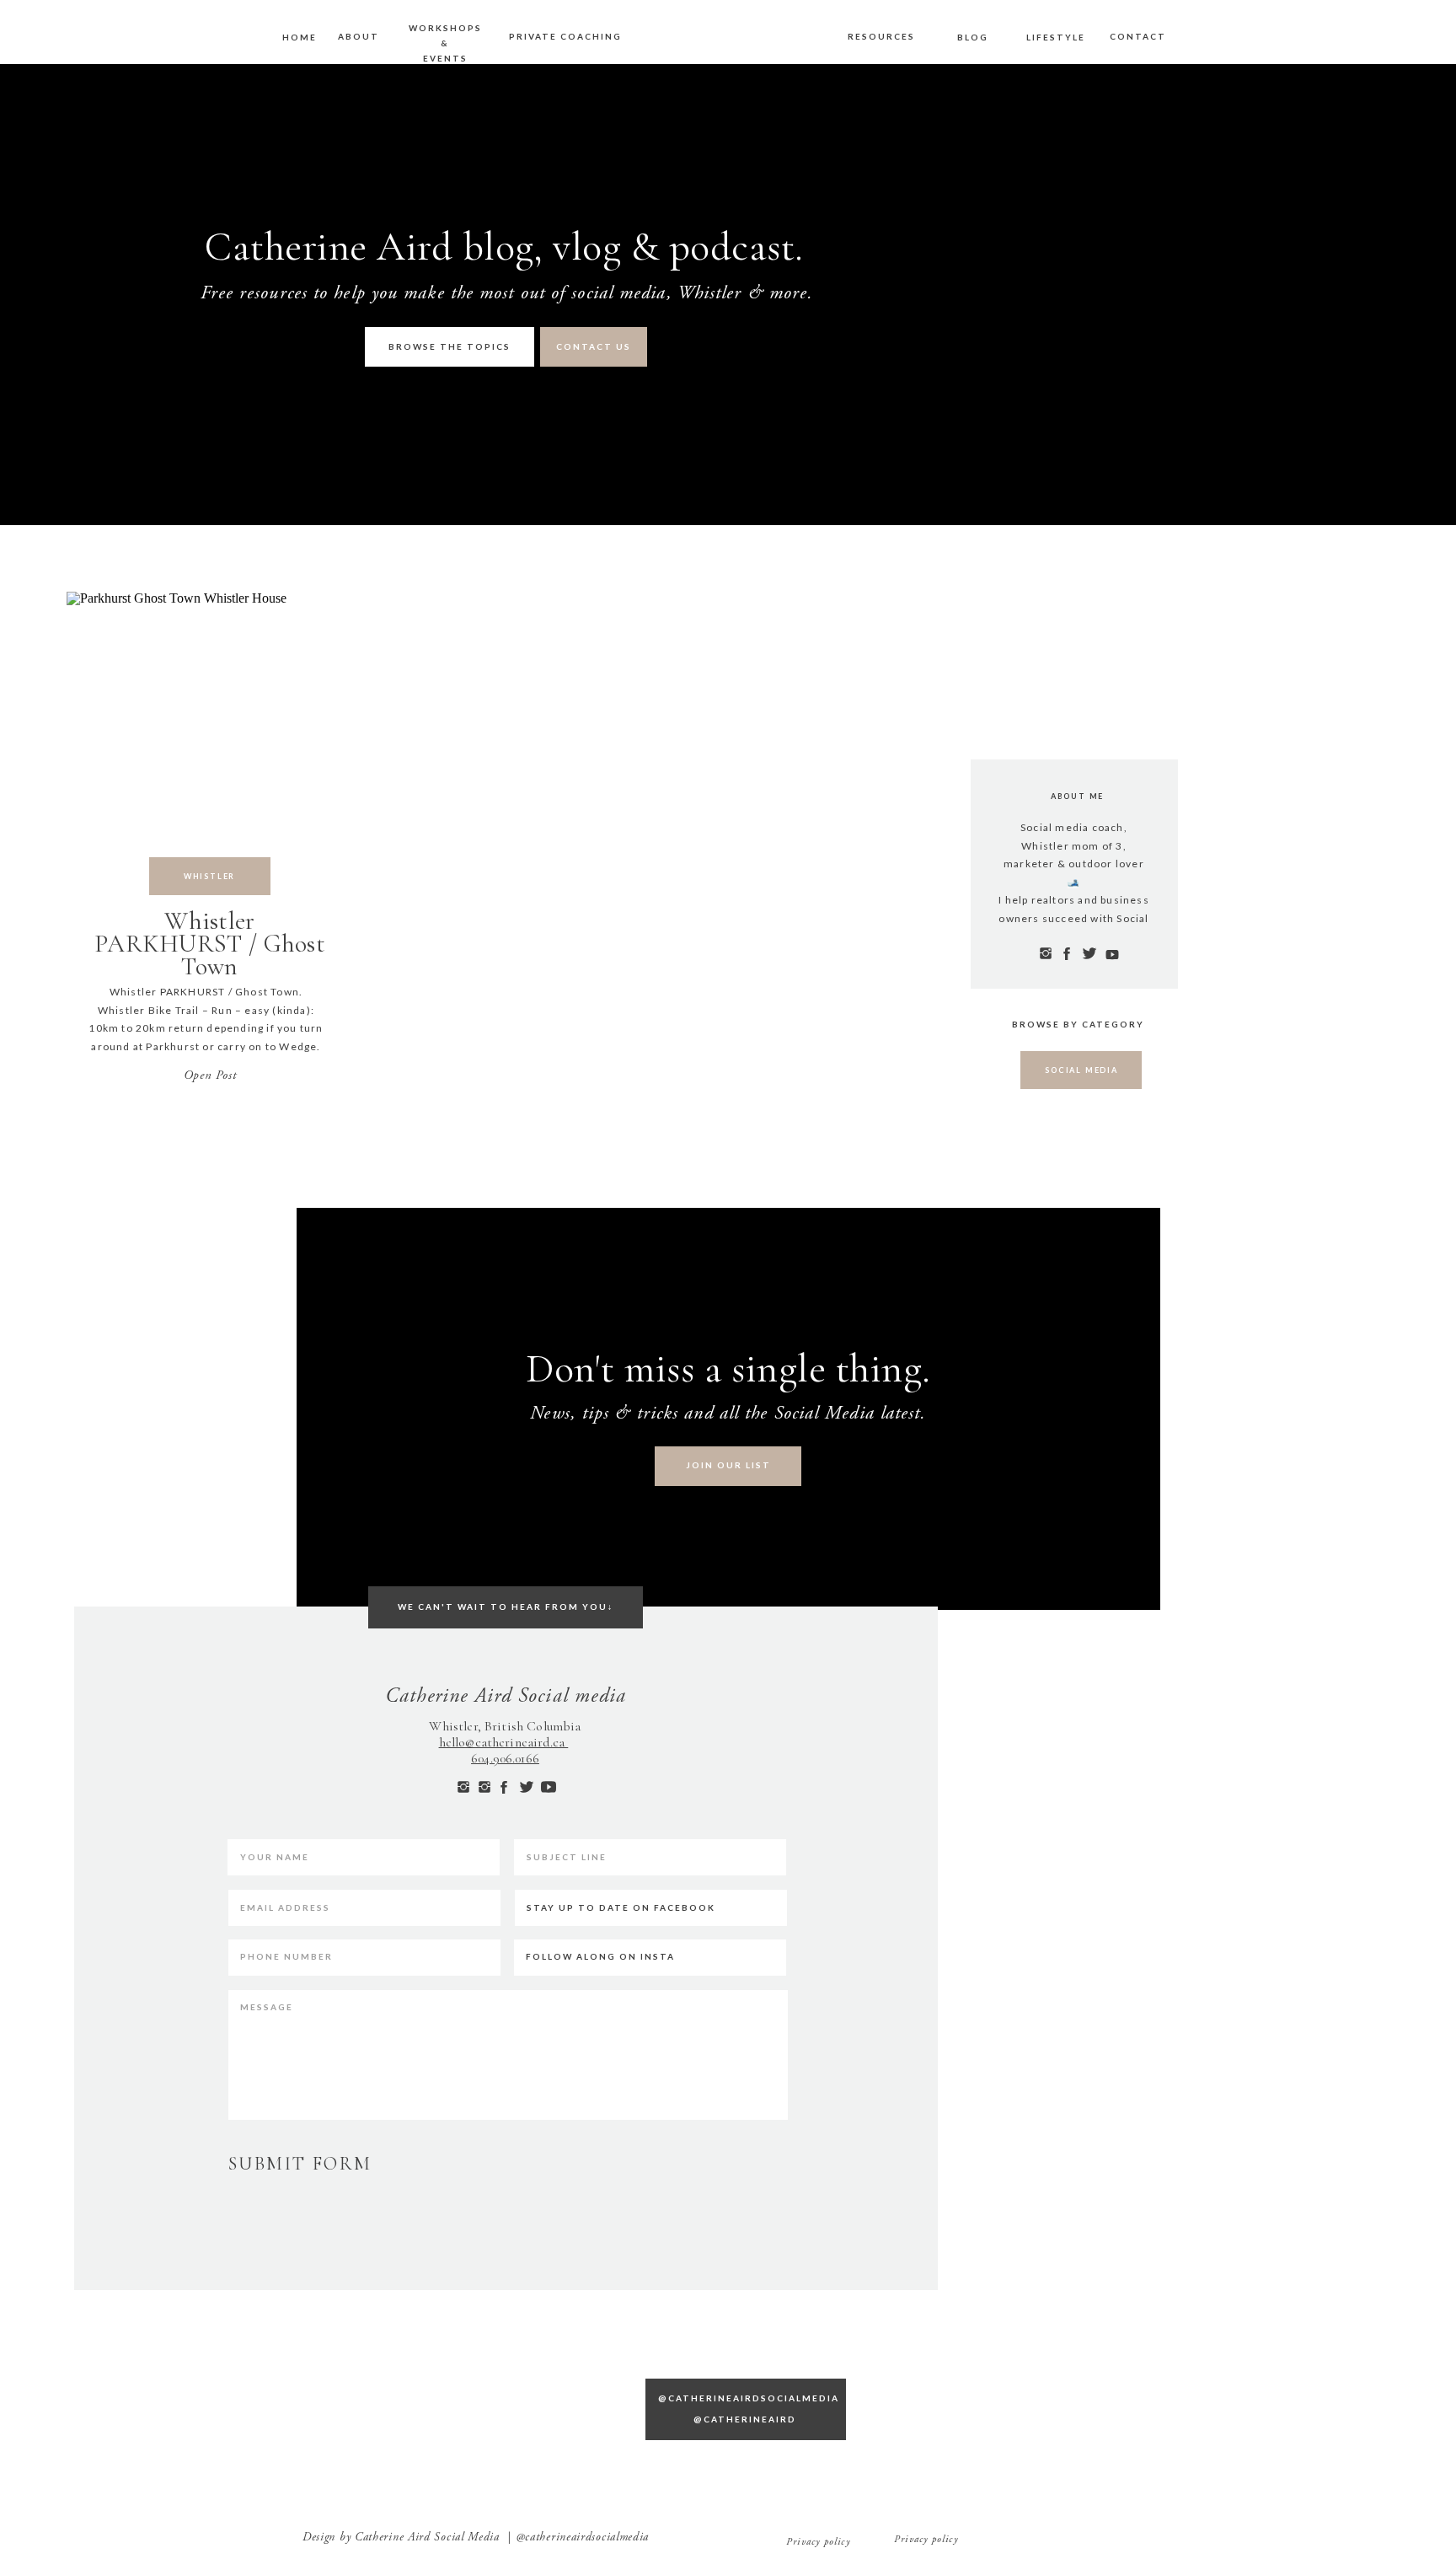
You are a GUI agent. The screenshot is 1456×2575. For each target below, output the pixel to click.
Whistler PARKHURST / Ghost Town (210, 944)
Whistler (209, 876)
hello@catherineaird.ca (504, 1742)
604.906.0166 (505, 1758)
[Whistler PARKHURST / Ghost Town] (209, 734)
